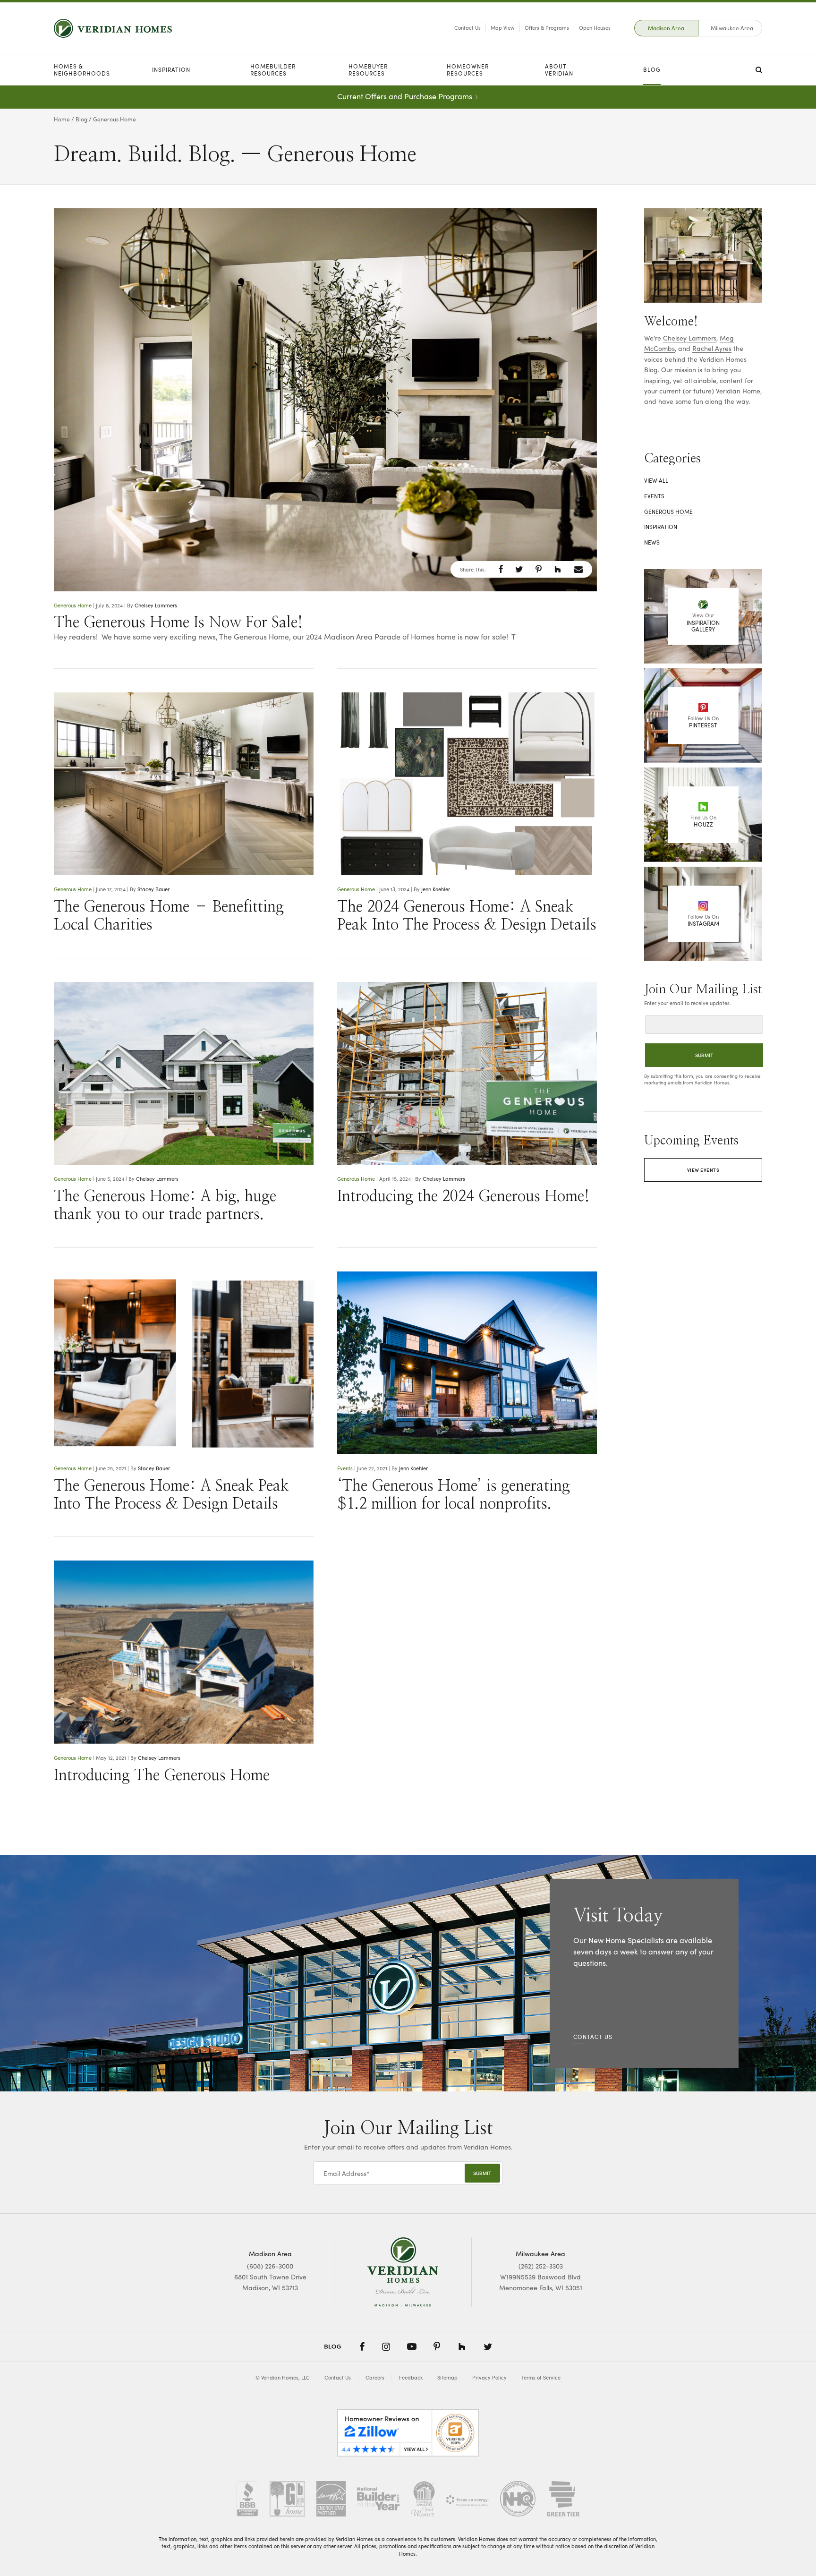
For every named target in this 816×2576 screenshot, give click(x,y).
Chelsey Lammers (156, 605)
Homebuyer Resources (368, 70)
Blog (652, 69)
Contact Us (467, 28)
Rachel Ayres (712, 348)
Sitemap (447, 2377)
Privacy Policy (489, 2377)
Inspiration (171, 69)
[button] (501, 569)
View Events (703, 1170)
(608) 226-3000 (270, 2266)
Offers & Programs (547, 28)
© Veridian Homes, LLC (283, 2377)
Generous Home (73, 605)
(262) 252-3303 (541, 2266)
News (652, 542)
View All (656, 480)
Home (62, 119)
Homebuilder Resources (273, 70)
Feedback (411, 2377)
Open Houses (595, 28)
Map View (503, 28)
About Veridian (559, 70)
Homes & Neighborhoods (82, 70)
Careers (375, 2377)
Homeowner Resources (468, 70)
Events (345, 1468)
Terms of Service (541, 2377)
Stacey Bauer (153, 889)
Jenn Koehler (436, 889)
